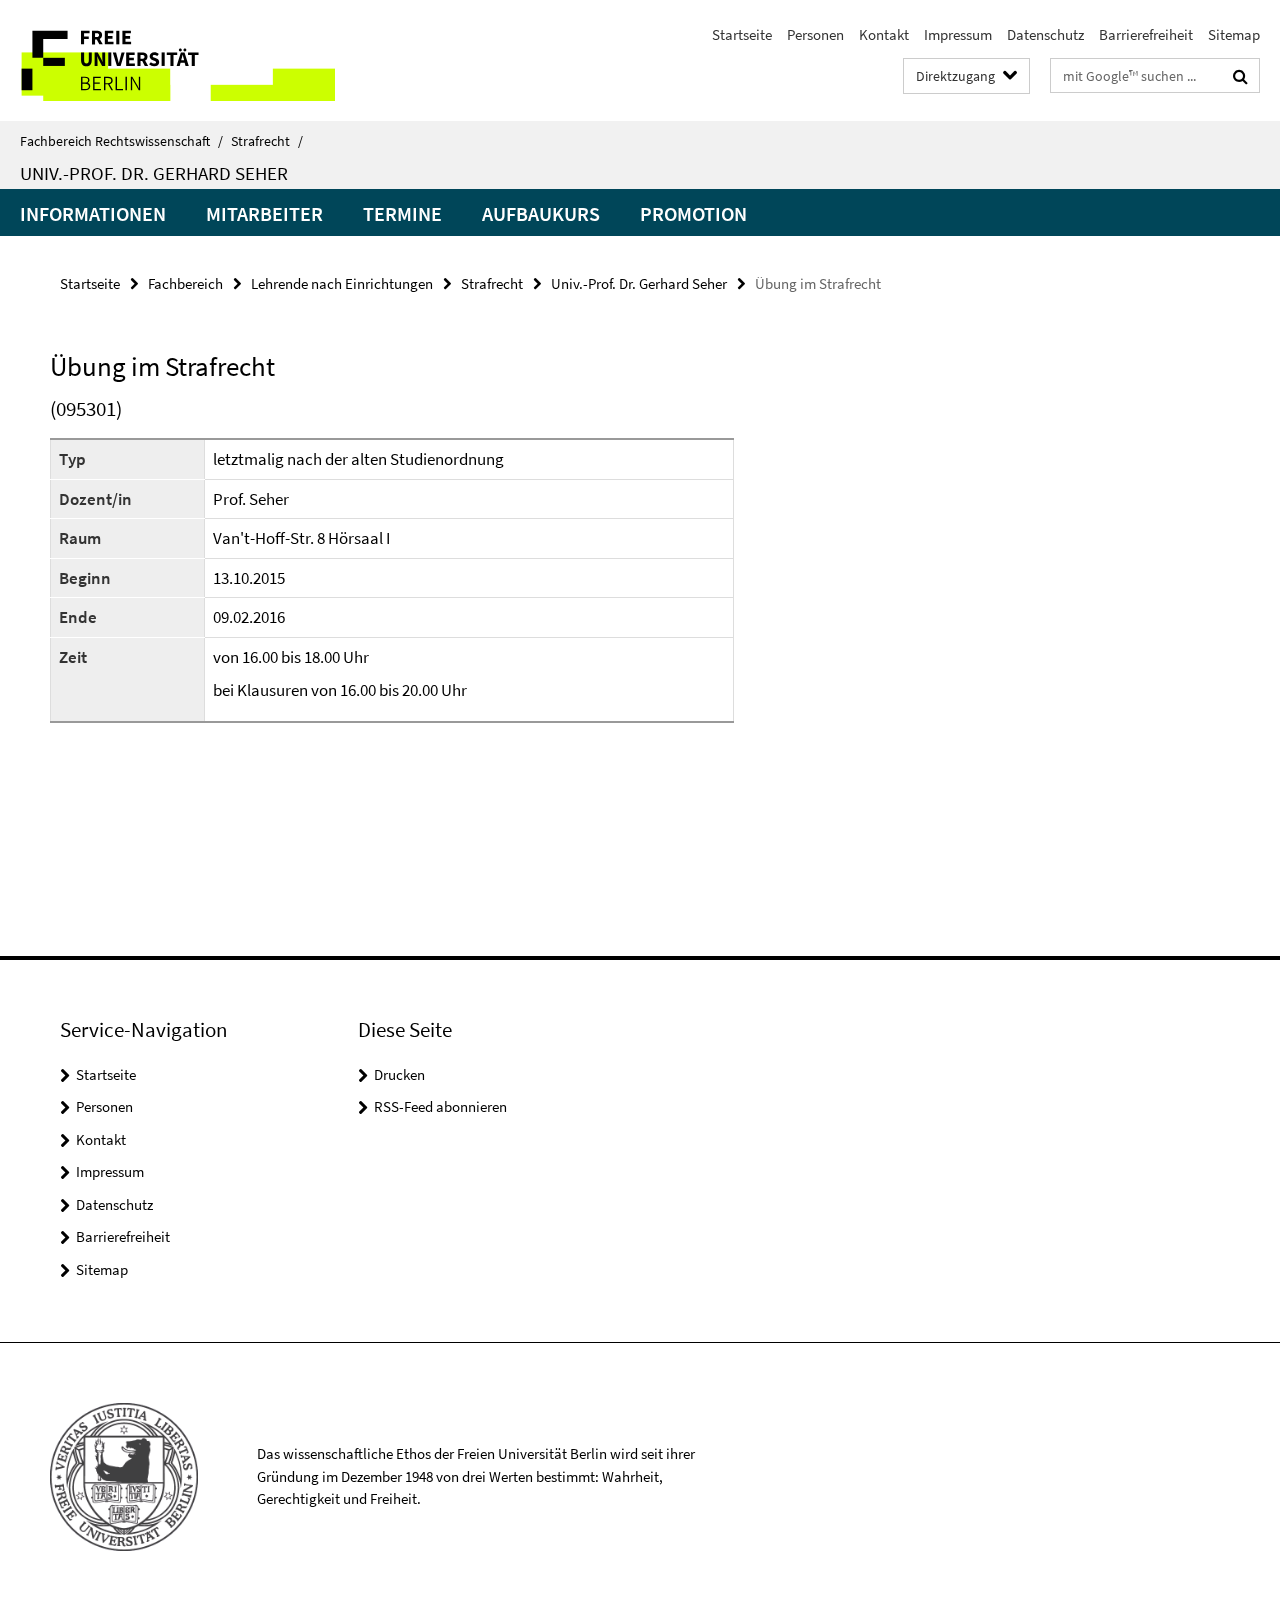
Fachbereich (185, 283)
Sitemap (1234, 34)
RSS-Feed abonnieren (440, 1106)
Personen (815, 34)
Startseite (742, 34)
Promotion (693, 213)
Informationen (93, 213)
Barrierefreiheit (1146, 34)
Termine (402, 213)
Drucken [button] (399, 1074)
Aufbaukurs (541, 213)
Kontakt (884, 34)
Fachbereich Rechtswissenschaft (121, 141)
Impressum (958, 34)
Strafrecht (267, 141)
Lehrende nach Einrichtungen (342, 283)
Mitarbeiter (264, 213)
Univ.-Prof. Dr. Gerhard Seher (154, 173)
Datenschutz (1045, 34)
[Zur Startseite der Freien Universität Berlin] (167, 60)
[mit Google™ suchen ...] (1240, 76)
